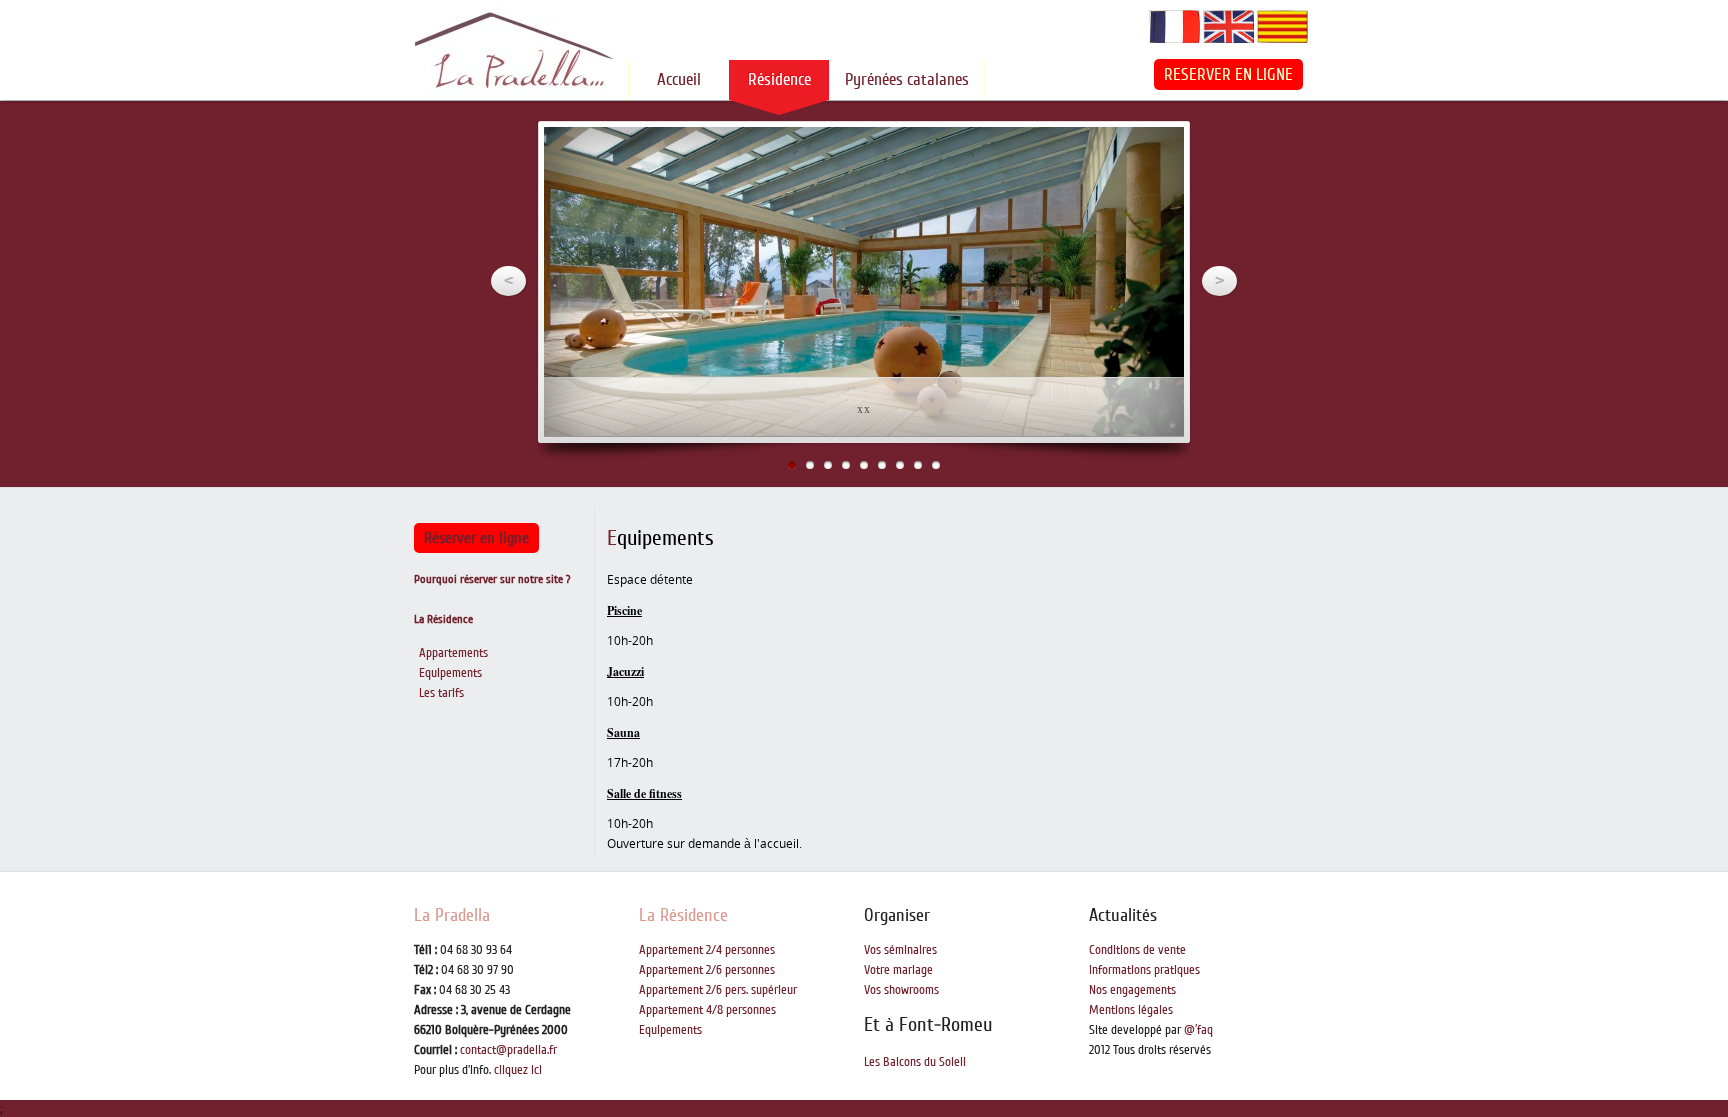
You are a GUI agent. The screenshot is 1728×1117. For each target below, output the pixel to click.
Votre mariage (898, 970)
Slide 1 (792, 465)
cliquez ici (518, 1070)
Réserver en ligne (476, 538)
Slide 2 (810, 465)
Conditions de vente (1137, 950)
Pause (1153, 158)
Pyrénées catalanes (907, 79)
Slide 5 (864, 465)
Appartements (453, 653)
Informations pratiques (1144, 970)
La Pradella (452, 915)
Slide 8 (918, 465)
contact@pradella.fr (508, 1050)
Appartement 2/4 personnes (707, 950)
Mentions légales (1131, 1010)
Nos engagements (1132, 990)
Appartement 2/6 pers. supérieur (718, 990)
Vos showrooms (901, 990)
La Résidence (443, 619)
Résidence (779, 79)
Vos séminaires (900, 950)
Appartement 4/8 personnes (707, 1010)
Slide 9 (936, 465)
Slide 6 (882, 465)
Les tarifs (441, 693)
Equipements (450, 673)
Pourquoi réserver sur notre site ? (492, 579)
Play (1123, 157)
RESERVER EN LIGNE (1228, 74)
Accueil (679, 79)
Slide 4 (846, 465)
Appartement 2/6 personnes (707, 970)
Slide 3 (828, 465)
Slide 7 (900, 465)
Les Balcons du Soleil (915, 1062)
